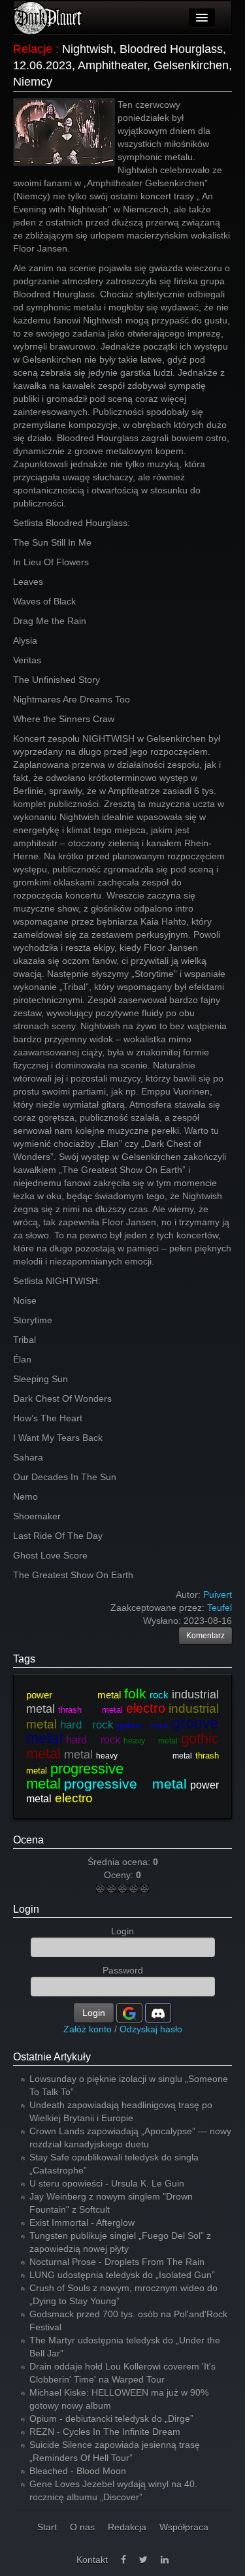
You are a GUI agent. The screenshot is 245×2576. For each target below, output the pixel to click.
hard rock (87, 1725)
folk (135, 1693)
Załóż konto (88, 2029)
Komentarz (205, 1636)
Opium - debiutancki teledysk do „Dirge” (111, 2419)
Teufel (220, 1608)
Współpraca (184, 2527)
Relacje (33, 49)
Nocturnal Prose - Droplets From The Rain (117, 2262)
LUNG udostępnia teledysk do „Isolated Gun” (122, 2275)
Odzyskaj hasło (151, 2029)
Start (47, 2527)
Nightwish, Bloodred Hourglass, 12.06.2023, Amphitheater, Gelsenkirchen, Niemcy (122, 65)
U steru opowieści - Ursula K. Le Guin (107, 2183)
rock (159, 1695)
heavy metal (151, 1741)
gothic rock (143, 1725)
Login (26, 1909)
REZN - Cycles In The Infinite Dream (105, 2432)
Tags (24, 1659)
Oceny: (120, 1875)
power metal (73, 1695)
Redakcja (127, 2527)
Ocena (28, 1840)
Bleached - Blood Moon (78, 2471)
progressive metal (125, 1784)
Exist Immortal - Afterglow (82, 2222)
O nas (82, 2527)
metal (78, 1755)
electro (146, 1708)
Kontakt (92, 2560)
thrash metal (90, 1710)
